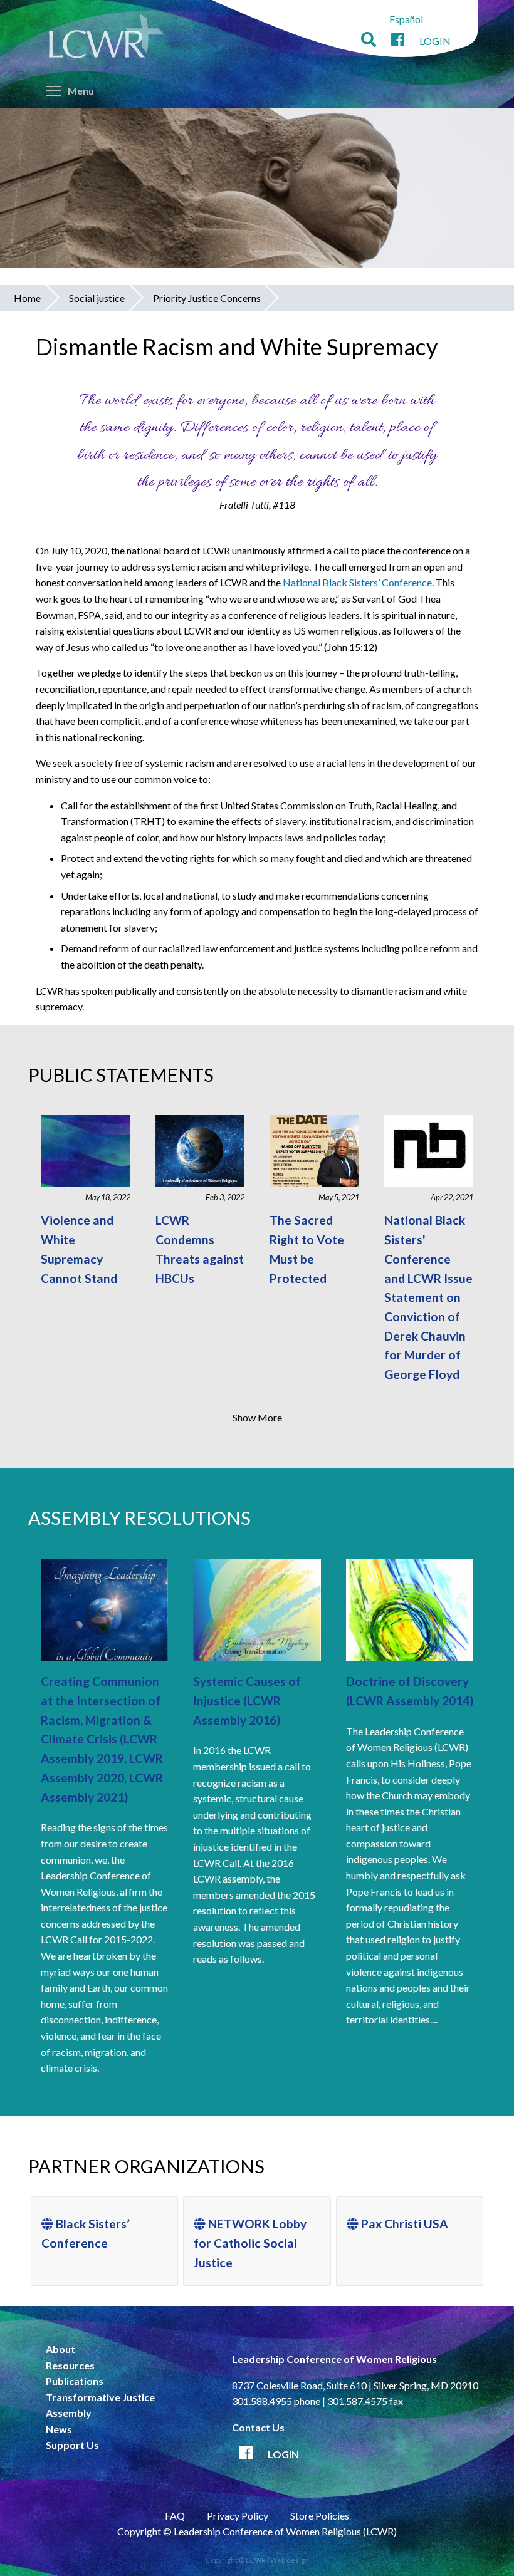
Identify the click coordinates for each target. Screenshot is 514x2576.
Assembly (69, 2413)
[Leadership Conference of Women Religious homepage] (107, 38)
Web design (290, 2560)
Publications (75, 2381)
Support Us (72, 2445)
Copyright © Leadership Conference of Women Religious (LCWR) (257, 2531)
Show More (257, 1417)
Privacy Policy (238, 2516)
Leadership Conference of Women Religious (334, 2359)
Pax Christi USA (403, 2224)
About (60, 2349)
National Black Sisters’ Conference (357, 582)
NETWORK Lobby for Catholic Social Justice (250, 2243)
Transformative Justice (100, 2397)
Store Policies (320, 2516)
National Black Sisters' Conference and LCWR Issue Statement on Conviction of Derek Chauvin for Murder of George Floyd (428, 1297)
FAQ (175, 2516)
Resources (70, 2365)
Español (406, 19)
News (59, 2429)
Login (435, 41)
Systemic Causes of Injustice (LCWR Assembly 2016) (247, 1700)
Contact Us (258, 2427)
